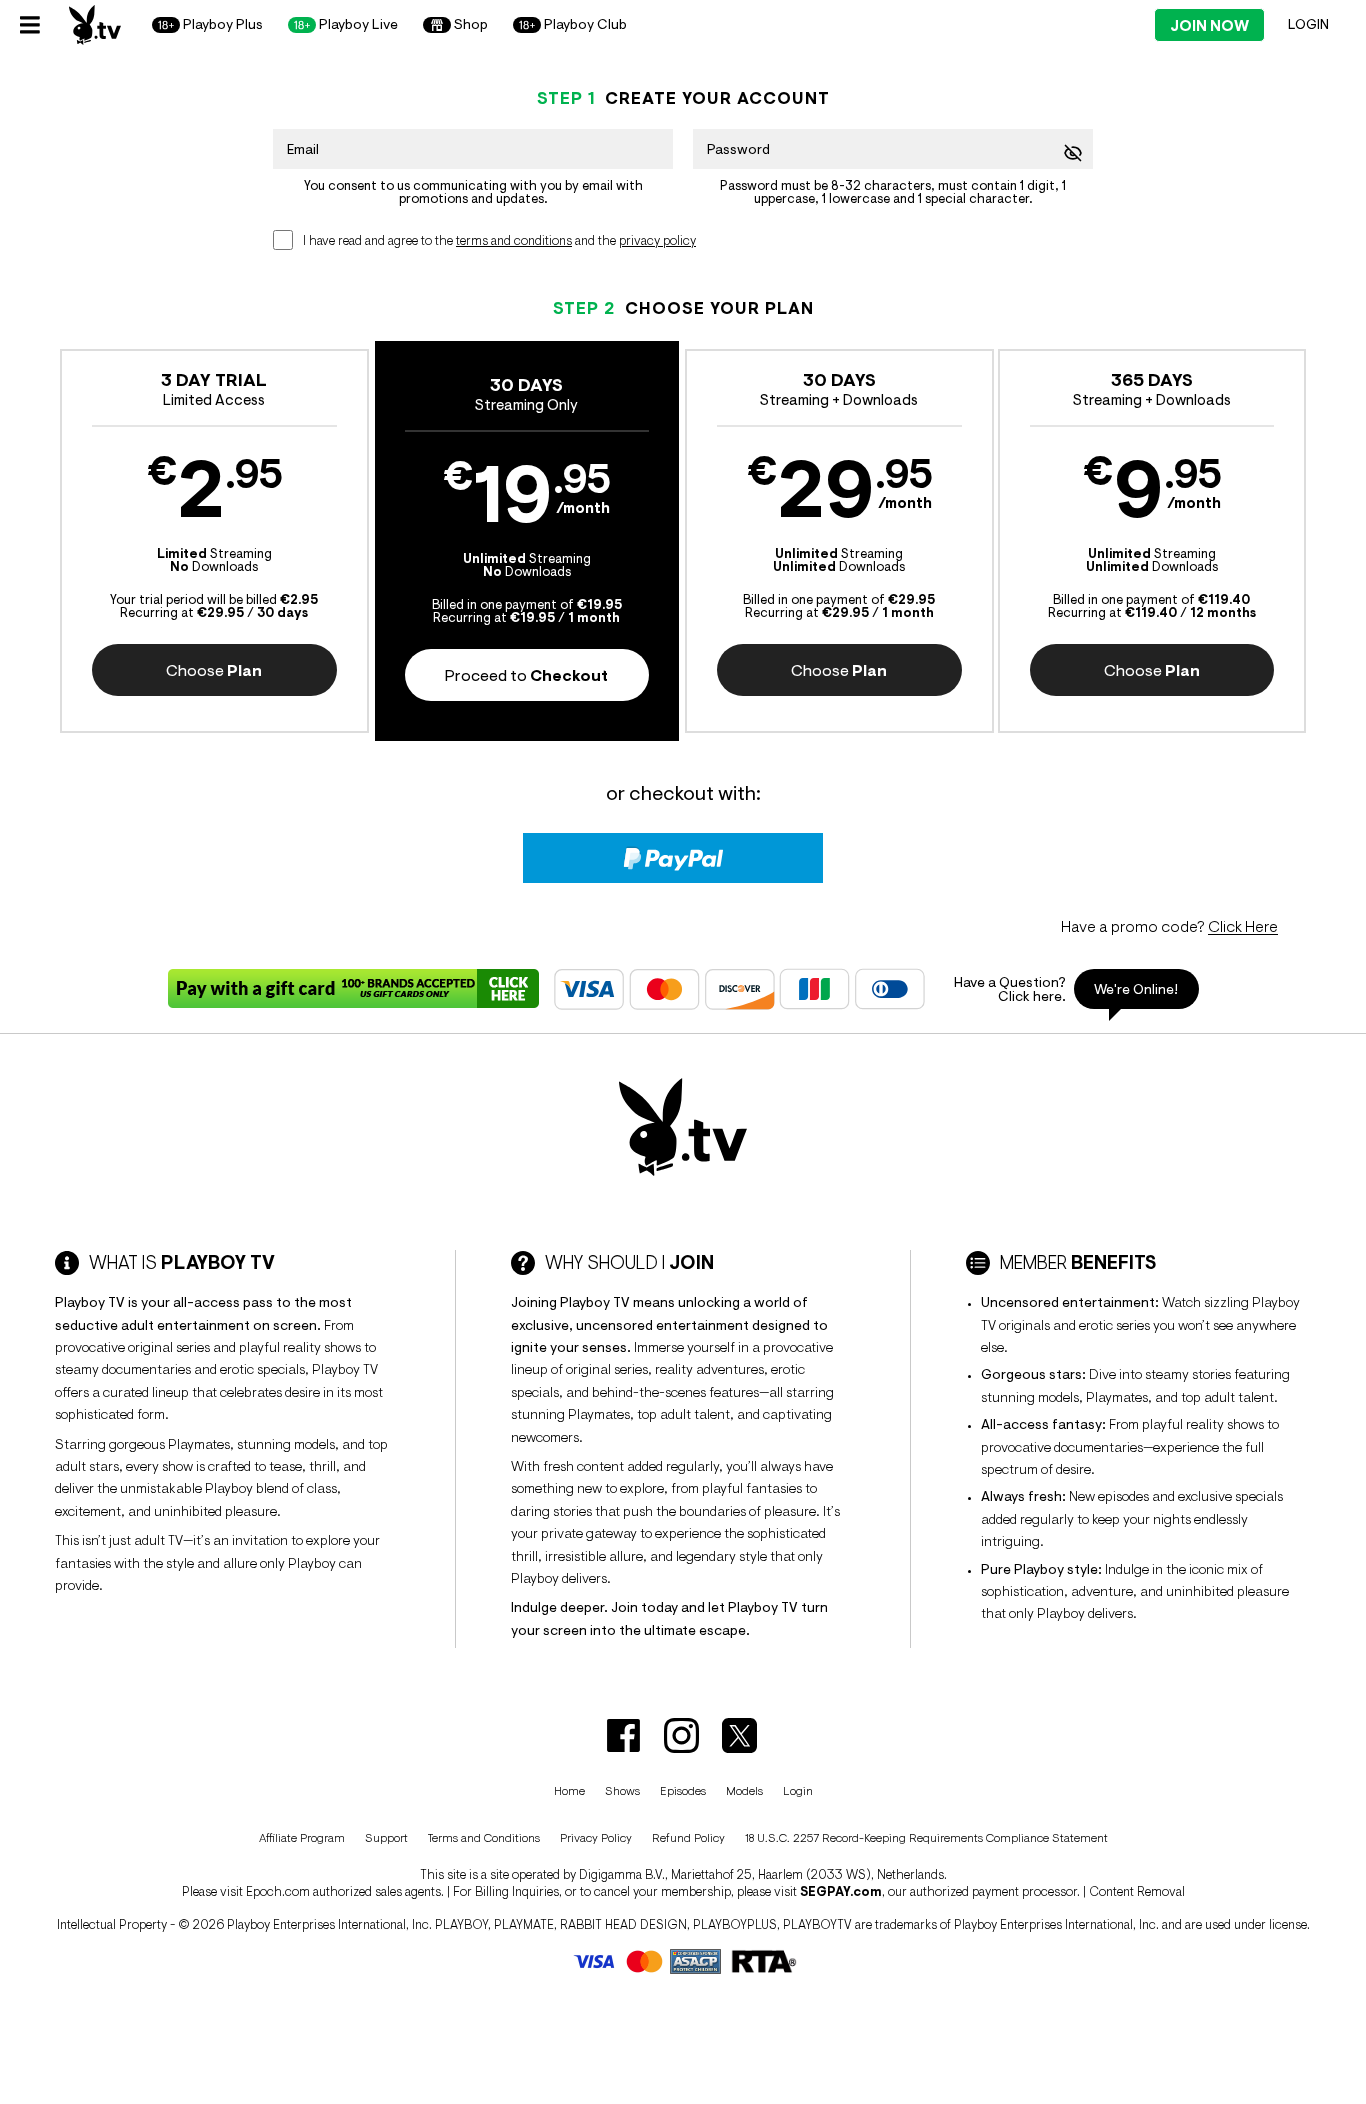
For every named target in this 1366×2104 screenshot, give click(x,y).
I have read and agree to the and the (499, 240)
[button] (214, 541)
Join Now (1209, 25)
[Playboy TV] (95, 25)
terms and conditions (514, 240)
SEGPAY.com (841, 1891)
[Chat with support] (1069, 989)
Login (1308, 24)
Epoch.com (278, 1891)
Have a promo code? (1169, 926)
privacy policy (657, 240)
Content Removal (1137, 1891)
